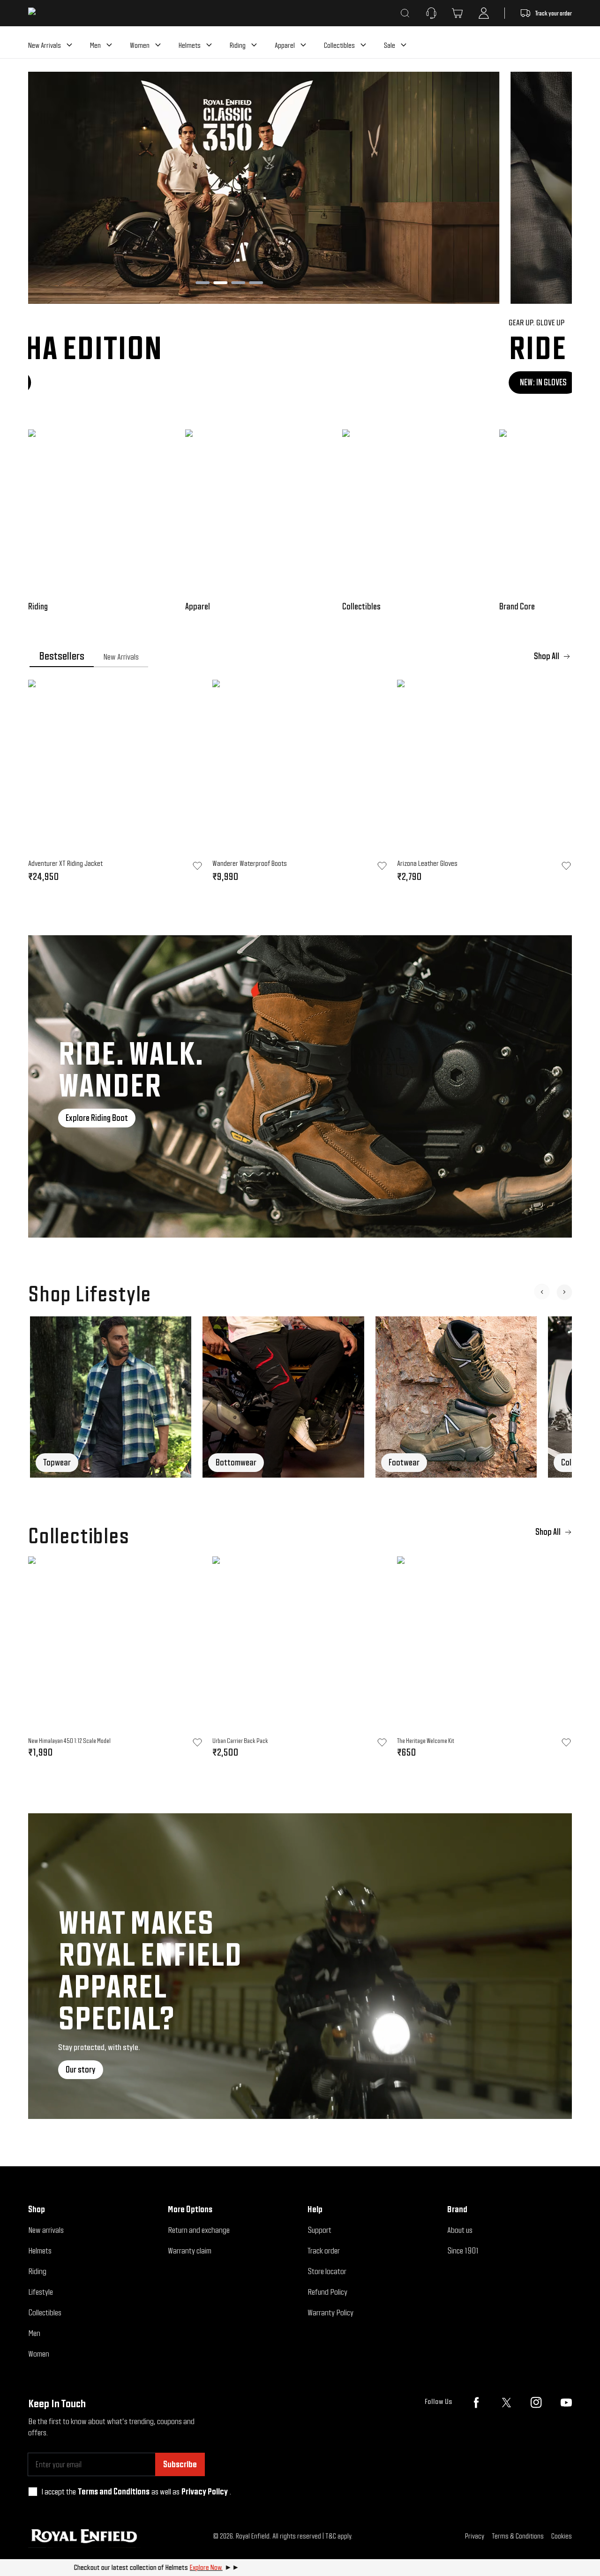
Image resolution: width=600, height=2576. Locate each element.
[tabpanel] (300, 784)
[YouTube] (566, 2403)
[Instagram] (536, 2403)
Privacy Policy (205, 2491)
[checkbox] (33, 2492)
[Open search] (405, 13)
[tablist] (300, 656)
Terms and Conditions (114, 2491)
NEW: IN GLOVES (63, 382)
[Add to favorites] (197, 1742)
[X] (506, 2403)
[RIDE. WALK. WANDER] (300, 1086)
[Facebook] (476, 2403)
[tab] (62, 656)
